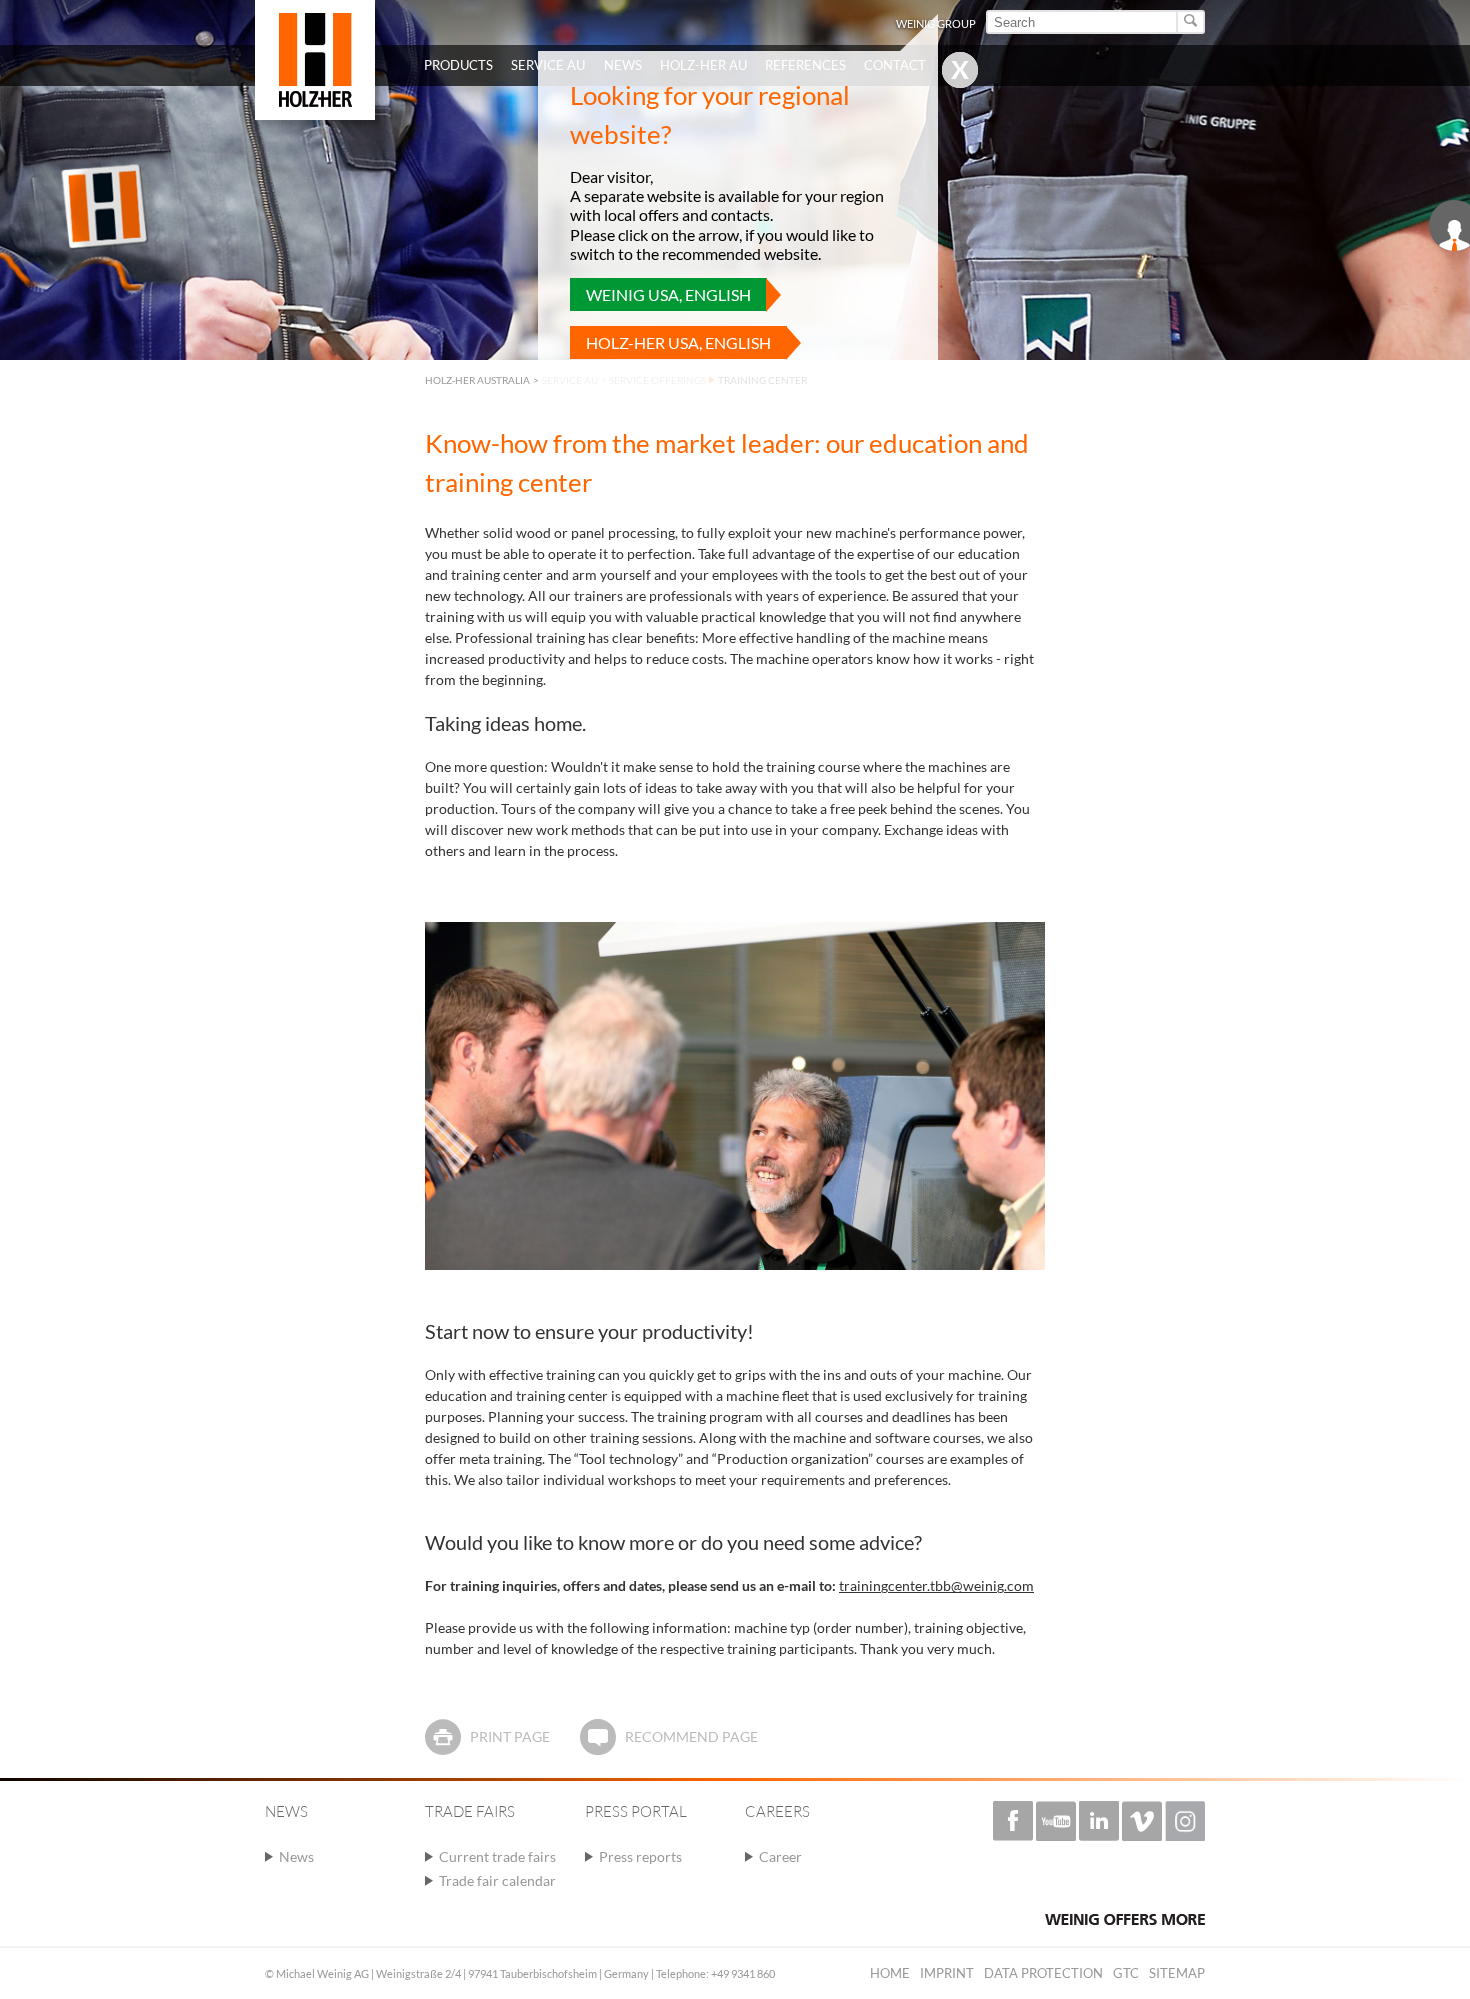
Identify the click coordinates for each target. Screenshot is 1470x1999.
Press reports (640, 1856)
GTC (1126, 1973)
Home (890, 1973)
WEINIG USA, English (668, 294)
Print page (510, 1736)
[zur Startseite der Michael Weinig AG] (315, 60)
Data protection (1043, 1973)
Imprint (947, 1973)
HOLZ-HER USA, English (678, 342)
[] (1191, 22)
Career (780, 1856)
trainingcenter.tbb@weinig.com (936, 1585)
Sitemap (1177, 1973)
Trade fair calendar (497, 1880)
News (296, 1856)
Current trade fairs (497, 1856)
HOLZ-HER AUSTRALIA (477, 380)
